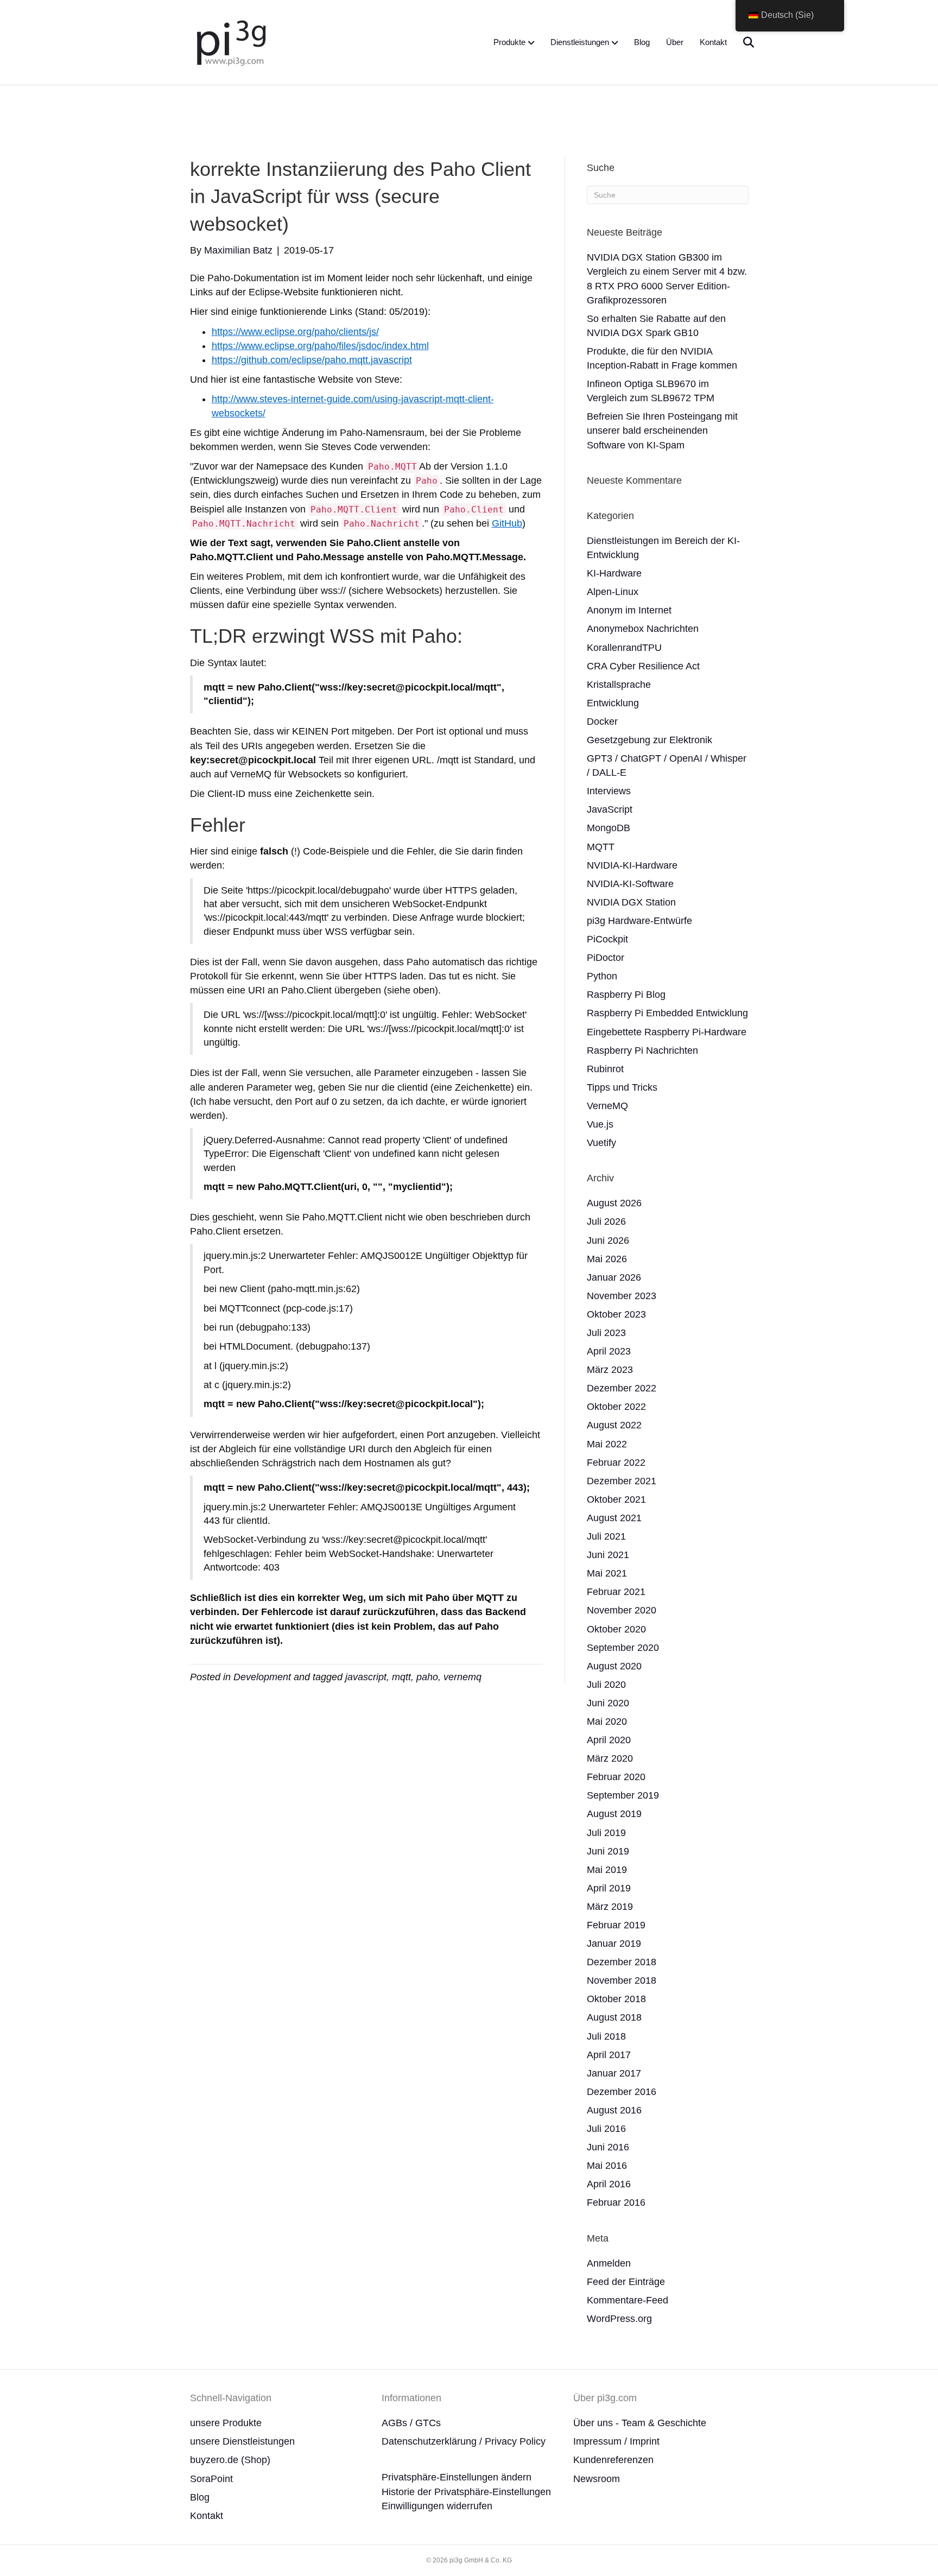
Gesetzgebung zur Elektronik (649, 740)
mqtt (401, 1677)
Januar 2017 (614, 2073)
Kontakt (713, 42)
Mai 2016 (607, 2166)
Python (602, 976)
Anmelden (609, 2263)
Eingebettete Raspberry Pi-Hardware (667, 1032)
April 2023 (609, 1351)
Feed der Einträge (626, 2282)
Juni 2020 (608, 1703)
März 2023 (610, 1370)
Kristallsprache (619, 685)
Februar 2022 (616, 1463)
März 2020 (610, 1758)
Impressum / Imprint (616, 2441)
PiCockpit (607, 939)
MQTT (601, 847)
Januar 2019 (614, 1944)
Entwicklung (613, 703)
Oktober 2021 (616, 1499)
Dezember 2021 (622, 1481)
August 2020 (614, 1666)
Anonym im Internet (629, 610)
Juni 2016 (608, 2147)
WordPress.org (619, 2319)
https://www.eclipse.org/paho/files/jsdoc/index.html (320, 346)
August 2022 (614, 1425)
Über (675, 42)
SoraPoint (211, 2479)
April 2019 (609, 1888)
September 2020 (623, 1648)
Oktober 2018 (616, 1999)
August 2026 (614, 1203)
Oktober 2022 (616, 1407)
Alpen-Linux (613, 592)
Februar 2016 (616, 2202)
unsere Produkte (226, 2423)
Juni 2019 (608, 1851)
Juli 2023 (606, 1333)
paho (427, 1677)
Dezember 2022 (622, 1388)
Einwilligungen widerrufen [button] (437, 2506)
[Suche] (742, 42)
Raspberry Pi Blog (626, 995)
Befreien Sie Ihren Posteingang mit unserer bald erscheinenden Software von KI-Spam (662, 431)
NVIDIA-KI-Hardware (632, 865)
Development (262, 1677)
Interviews (609, 791)
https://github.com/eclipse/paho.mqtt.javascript (312, 360)
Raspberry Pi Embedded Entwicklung (667, 1013)
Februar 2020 (616, 1777)
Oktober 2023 (616, 1314)
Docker (602, 721)
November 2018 (622, 1980)
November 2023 (622, 1296)
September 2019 (623, 1795)
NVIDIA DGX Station (631, 902)
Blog (642, 42)
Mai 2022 (607, 1444)
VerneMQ (607, 1106)
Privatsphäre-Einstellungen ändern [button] (457, 2477)
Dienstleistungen (580, 42)
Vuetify (601, 1143)
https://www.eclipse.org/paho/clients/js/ (295, 332)
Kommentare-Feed (628, 2300)
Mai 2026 (607, 1259)
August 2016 (614, 2110)
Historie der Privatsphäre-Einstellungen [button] (466, 2492)
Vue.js (600, 1124)
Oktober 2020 (616, 1629)
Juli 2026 (606, 1221)
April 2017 (609, 2055)
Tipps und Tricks (622, 1087)
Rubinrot (605, 1069)
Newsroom (597, 2479)
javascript (366, 1677)
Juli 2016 (606, 2129)
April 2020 (609, 1740)
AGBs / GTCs (411, 2423)
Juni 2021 (608, 1555)
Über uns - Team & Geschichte (640, 2423)
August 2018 (614, 2017)
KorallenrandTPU (624, 648)
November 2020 (622, 1610)
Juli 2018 (606, 2036)
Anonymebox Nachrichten (643, 629)
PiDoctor (606, 958)
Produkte (509, 42)
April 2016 (609, 2184)
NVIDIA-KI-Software (630, 884)
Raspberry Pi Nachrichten (642, 1050)
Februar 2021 (616, 1592)
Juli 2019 (606, 1833)
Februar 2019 (616, 1925)
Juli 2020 (606, 1685)
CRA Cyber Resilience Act (643, 666)
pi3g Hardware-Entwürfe (639, 921)
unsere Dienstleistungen (242, 2441)
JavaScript (610, 809)
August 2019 (614, 1814)
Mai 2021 (607, 1573)
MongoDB (609, 828)
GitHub (507, 523)
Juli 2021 (606, 1536)
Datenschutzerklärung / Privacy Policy (464, 2441)
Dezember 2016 (622, 2092)
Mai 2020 (607, 1721)
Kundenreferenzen (613, 2460)
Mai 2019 (607, 1870)
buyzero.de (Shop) (230, 2460)
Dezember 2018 (622, 1962)
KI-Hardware (614, 573)
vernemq (462, 1677)
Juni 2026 (608, 1240)
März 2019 (610, 1907)
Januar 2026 (614, 1277)
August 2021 (614, 1518)
